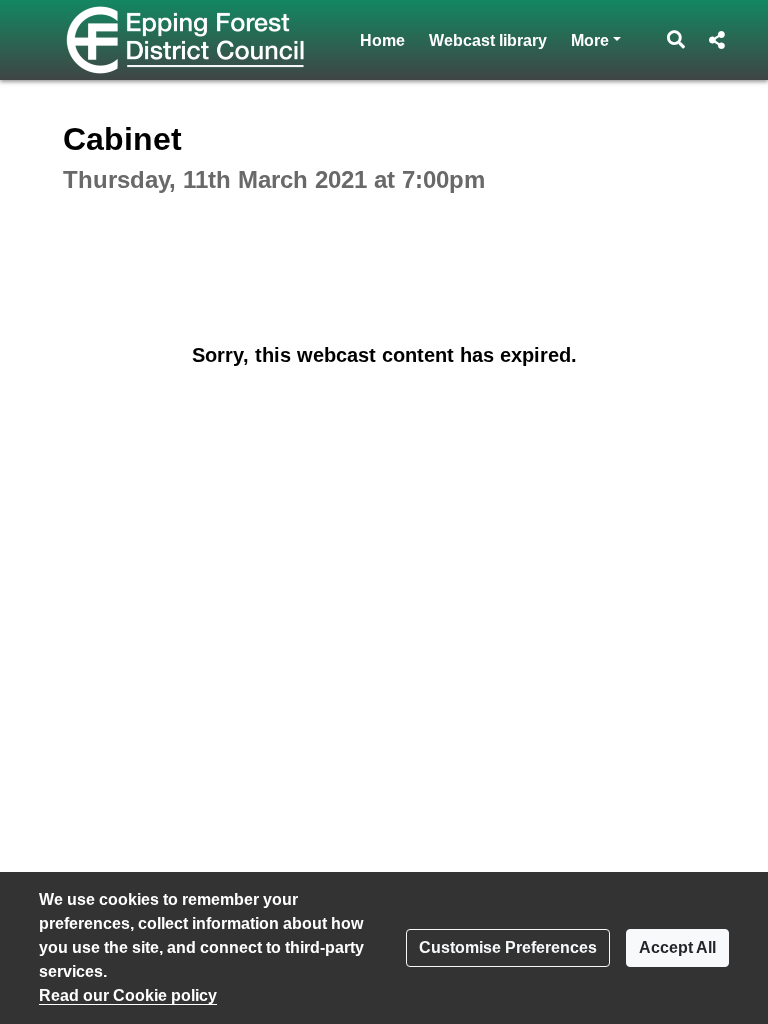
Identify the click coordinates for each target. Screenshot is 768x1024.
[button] (676, 40)
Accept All (677, 947)
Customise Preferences (508, 947)
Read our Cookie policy (128, 995)
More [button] (596, 40)
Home (382, 40)
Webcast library (488, 40)
